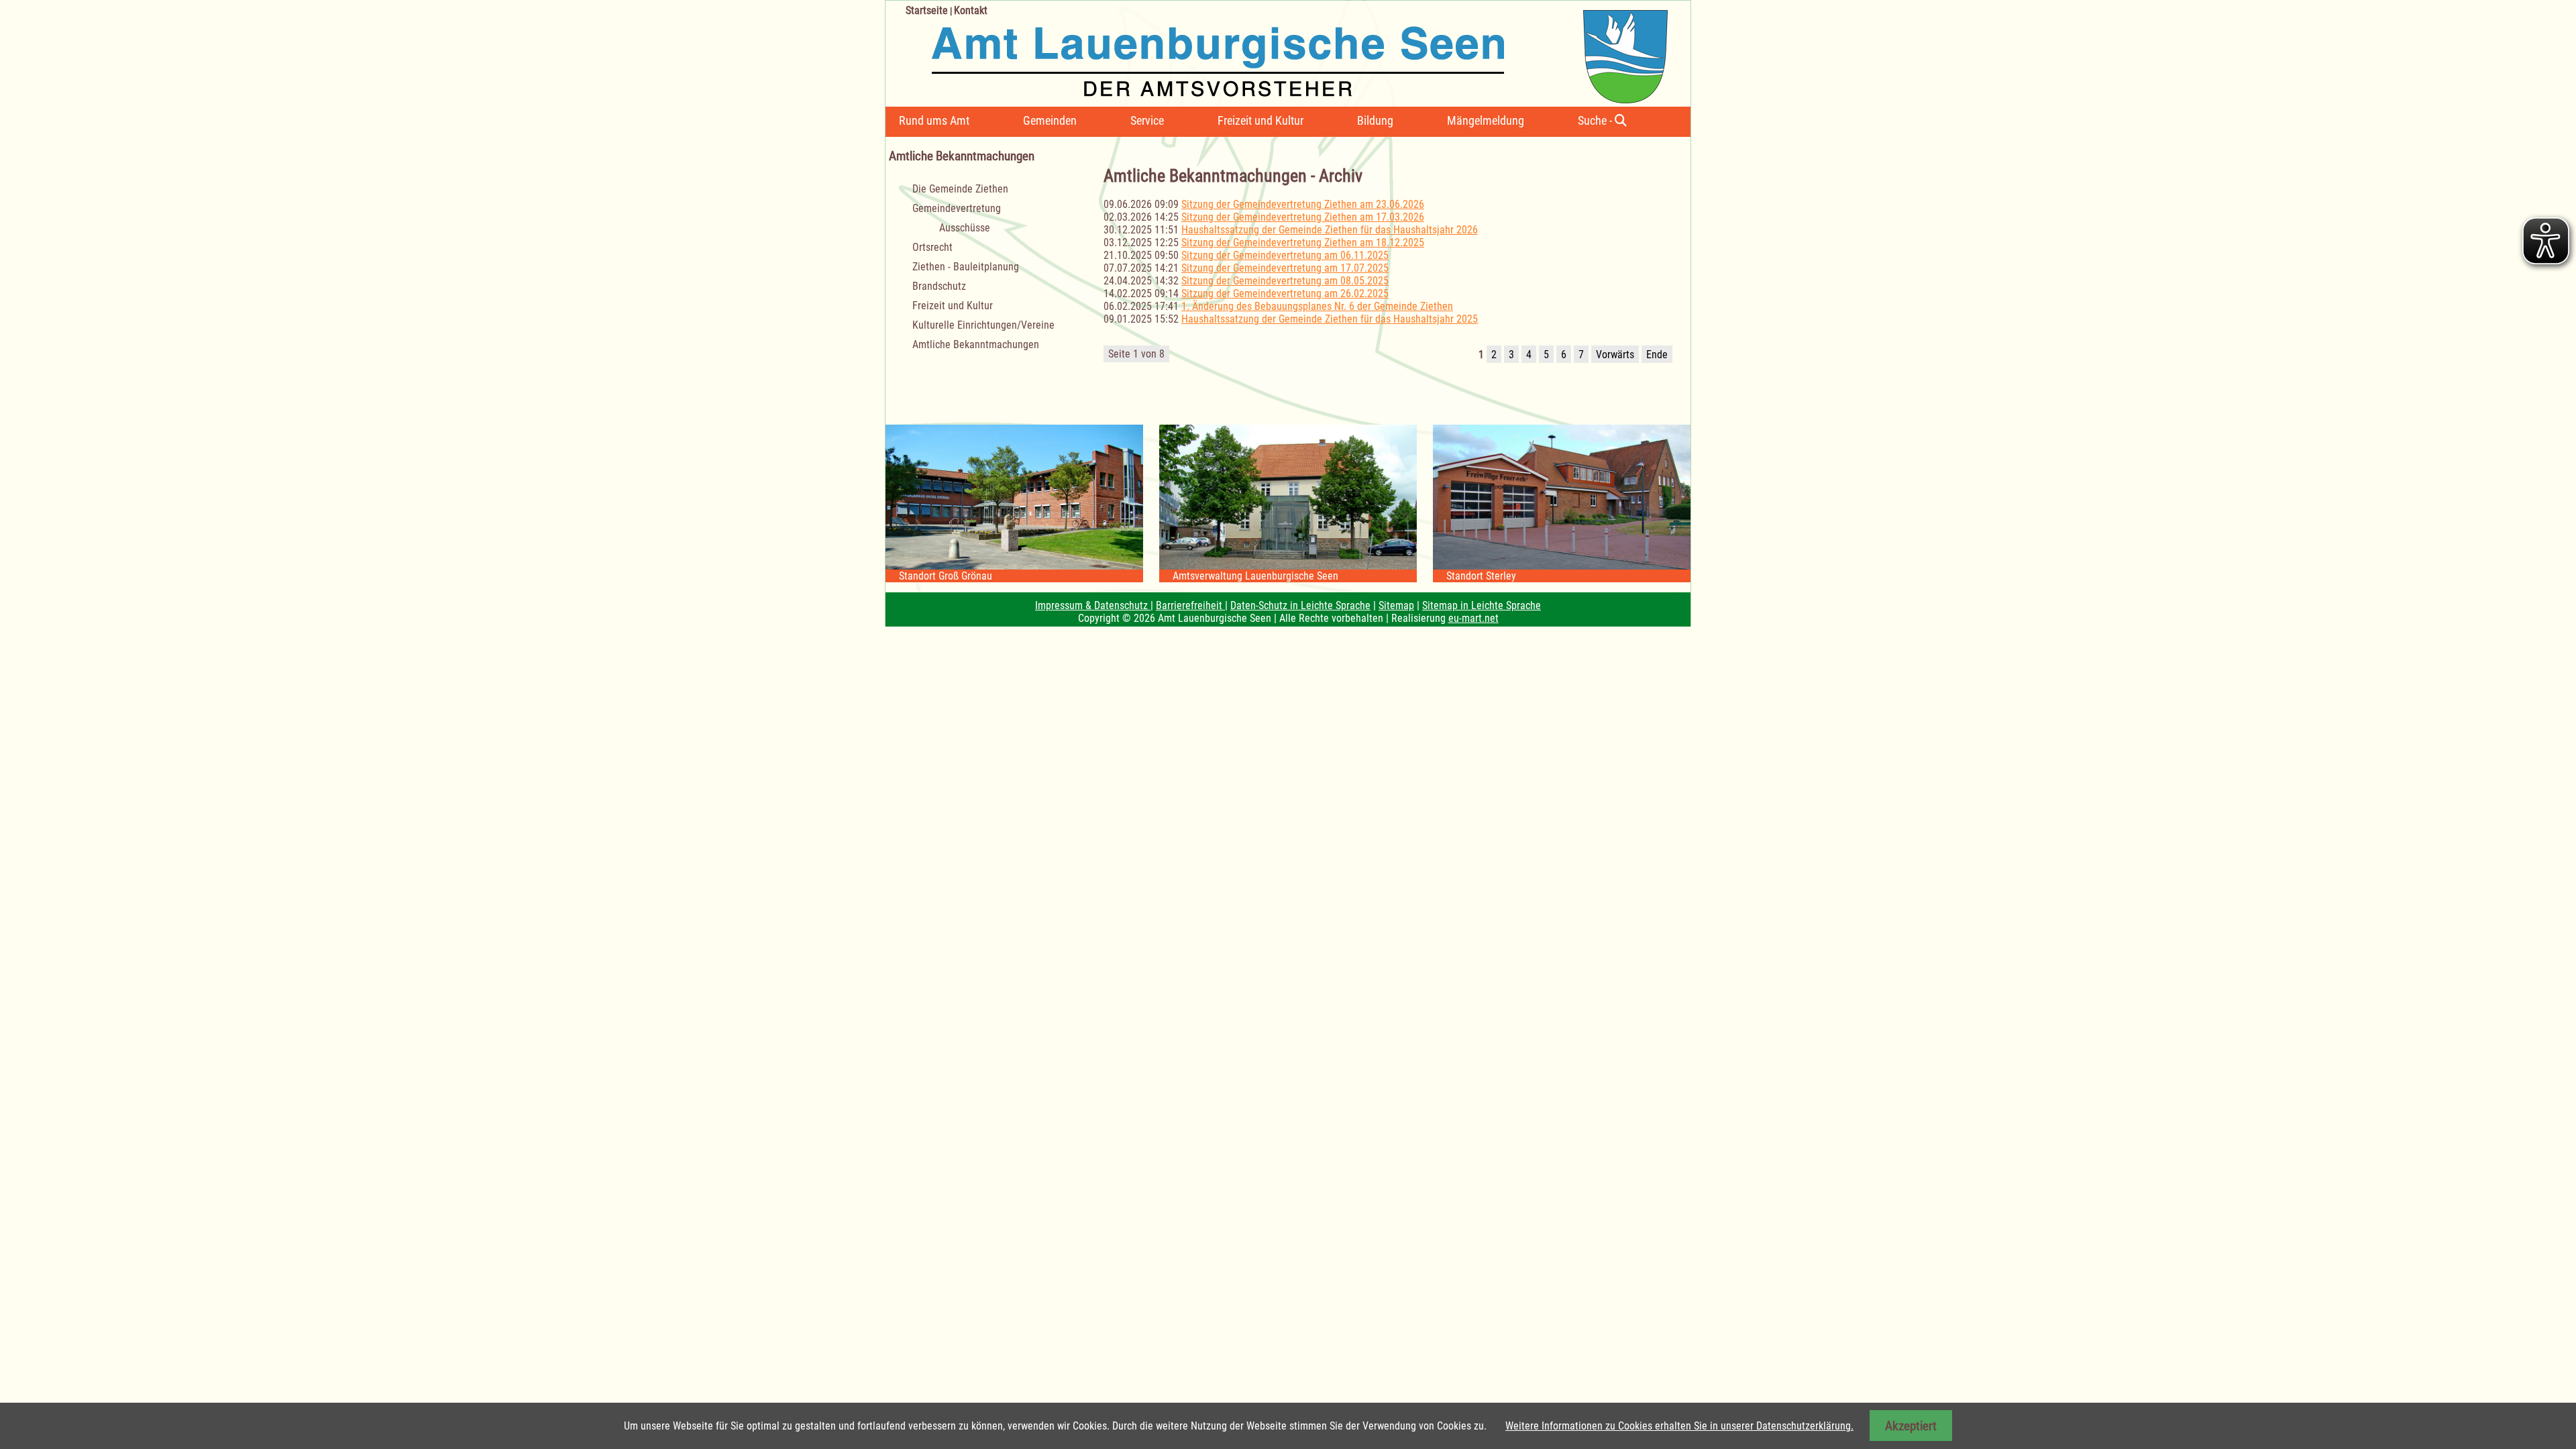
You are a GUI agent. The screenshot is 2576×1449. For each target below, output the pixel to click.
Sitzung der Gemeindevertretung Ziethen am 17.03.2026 (1303, 217)
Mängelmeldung (1486, 120)
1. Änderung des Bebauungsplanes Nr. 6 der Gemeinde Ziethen (1317, 306)
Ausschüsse (965, 228)
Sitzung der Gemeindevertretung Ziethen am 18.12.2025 (1303, 243)
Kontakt (971, 10)
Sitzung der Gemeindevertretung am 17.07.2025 (1285, 268)
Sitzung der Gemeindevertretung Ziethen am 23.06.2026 (1303, 204)
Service (1147, 120)
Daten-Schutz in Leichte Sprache (1300, 605)
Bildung (1375, 120)
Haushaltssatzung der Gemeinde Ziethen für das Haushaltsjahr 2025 (1330, 319)
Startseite (927, 10)
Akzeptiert (1911, 1426)
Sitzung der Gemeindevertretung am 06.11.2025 (1285, 255)
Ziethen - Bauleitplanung (966, 267)
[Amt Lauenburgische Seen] (1277, 52)
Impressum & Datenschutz (1093, 605)
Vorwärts (1615, 355)
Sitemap (1396, 605)
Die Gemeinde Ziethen (960, 189)
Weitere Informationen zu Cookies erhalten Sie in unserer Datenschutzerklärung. (1679, 1426)
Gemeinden (1050, 120)
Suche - (1596, 120)
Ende (1657, 355)
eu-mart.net (1473, 618)
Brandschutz (939, 286)
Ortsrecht (932, 247)
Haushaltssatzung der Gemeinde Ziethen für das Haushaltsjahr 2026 (1330, 230)
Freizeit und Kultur (1260, 120)
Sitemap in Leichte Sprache (1482, 605)
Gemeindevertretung (957, 208)
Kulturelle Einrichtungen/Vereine (983, 325)
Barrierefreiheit (1190, 605)
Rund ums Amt (934, 120)
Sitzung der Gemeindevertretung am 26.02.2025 (1285, 293)
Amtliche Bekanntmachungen (976, 344)
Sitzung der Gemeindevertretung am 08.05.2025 (1285, 281)
